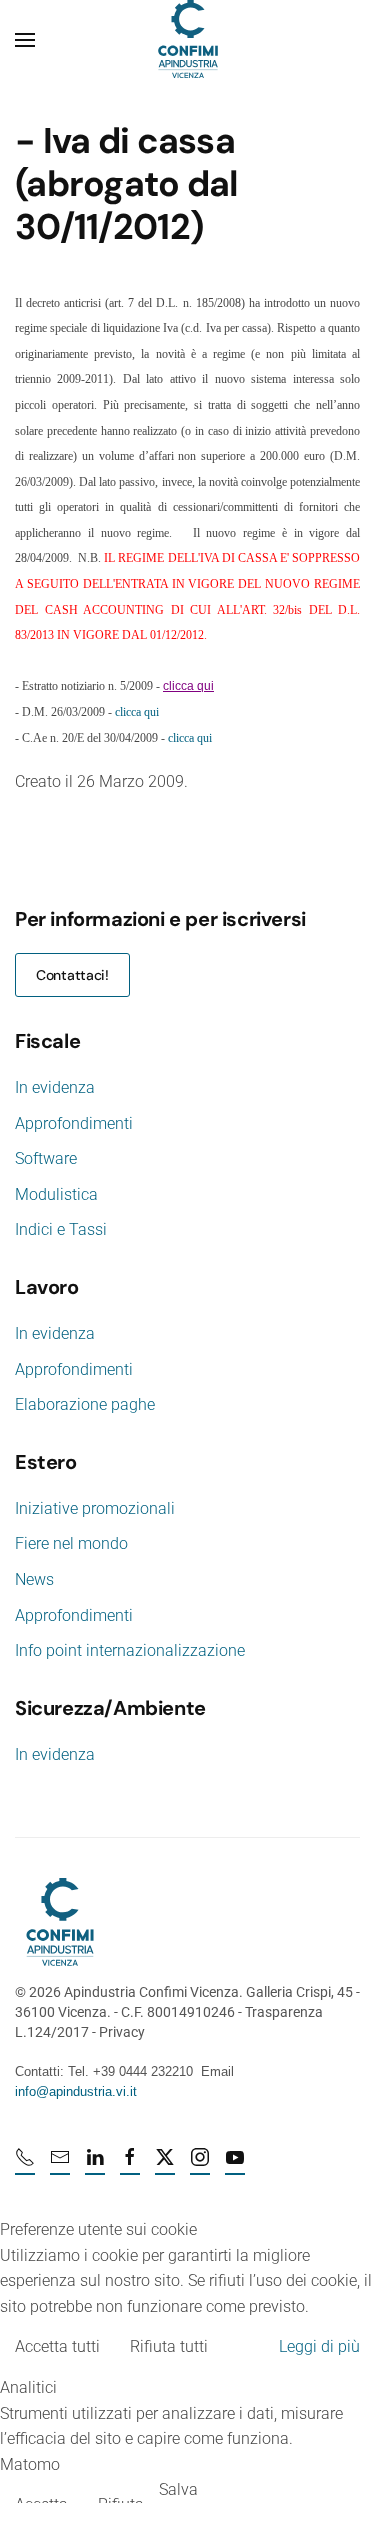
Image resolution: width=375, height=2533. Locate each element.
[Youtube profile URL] (235, 2165)
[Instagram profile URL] (200, 2165)
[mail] (60, 2165)
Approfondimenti (74, 1123)
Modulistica (56, 1194)
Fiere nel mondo (71, 1543)
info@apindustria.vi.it (76, 2091)
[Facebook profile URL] (130, 2165)
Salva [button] (178, 2489)
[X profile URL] (165, 2165)
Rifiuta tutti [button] (169, 2346)
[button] (25, 40)
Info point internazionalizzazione (130, 1650)
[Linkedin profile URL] (95, 2165)
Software (46, 1158)
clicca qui (137, 712)
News (34, 1579)
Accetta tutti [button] (57, 2346)
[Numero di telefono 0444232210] (25, 2165)
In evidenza (55, 1087)
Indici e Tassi (61, 1229)
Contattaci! (72, 975)
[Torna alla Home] (188, 40)
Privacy (122, 2032)
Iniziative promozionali (95, 1508)
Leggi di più (319, 2346)
